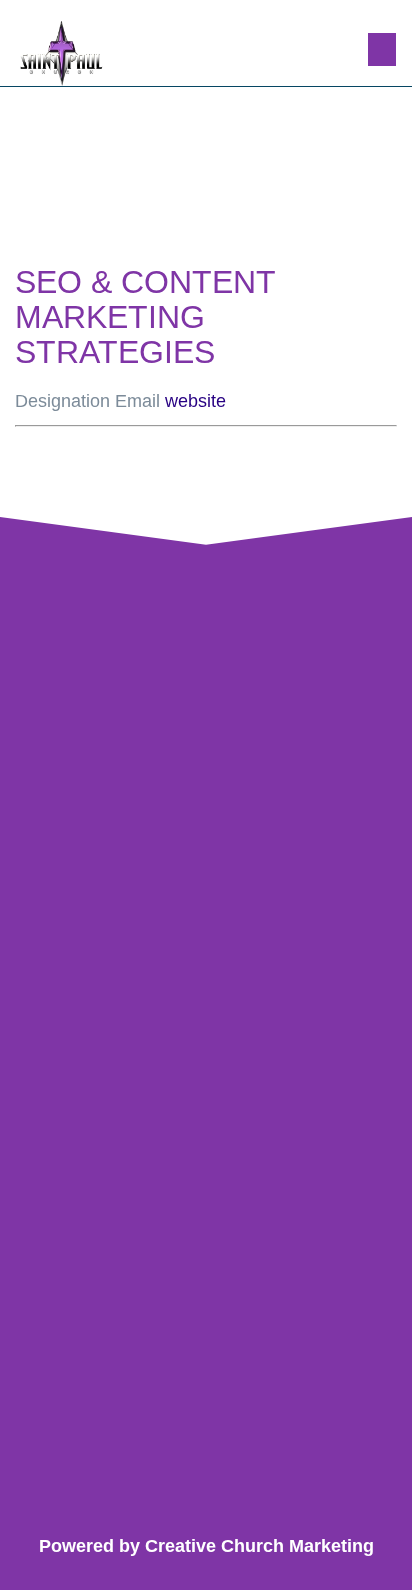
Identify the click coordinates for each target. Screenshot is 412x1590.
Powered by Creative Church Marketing (206, 1546)
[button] (382, 49)
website (195, 401)
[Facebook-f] (157, 1499)
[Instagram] (206, 1499)
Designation (62, 401)
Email (137, 401)
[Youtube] (255, 1499)
